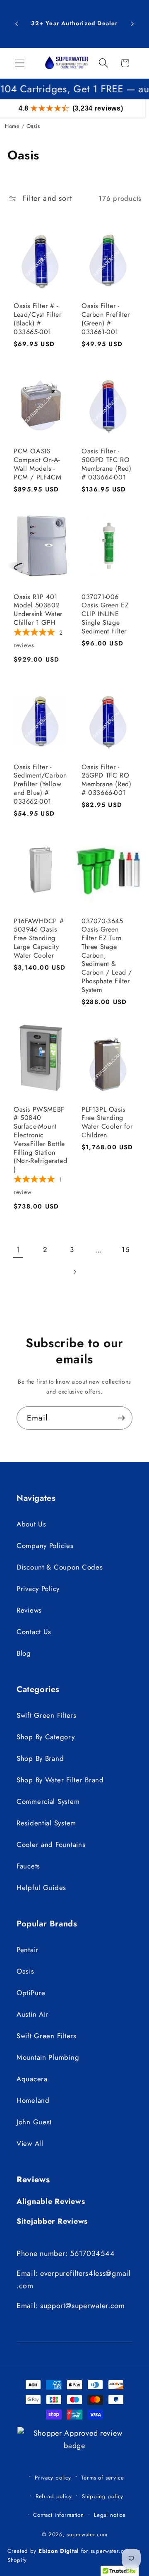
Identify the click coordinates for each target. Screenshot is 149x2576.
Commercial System (48, 1801)
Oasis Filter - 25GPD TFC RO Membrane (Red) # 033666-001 (106, 780)
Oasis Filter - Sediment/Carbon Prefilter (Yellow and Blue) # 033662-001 (40, 785)
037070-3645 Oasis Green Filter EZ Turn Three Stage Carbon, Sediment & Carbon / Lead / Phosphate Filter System (107, 956)
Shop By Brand (40, 1758)
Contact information (59, 2515)
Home (12, 126)
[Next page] (75, 1272)
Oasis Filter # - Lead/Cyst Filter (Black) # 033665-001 (38, 319)
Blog (24, 1653)
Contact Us (34, 1632)
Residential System (46, 1823)
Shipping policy (103, 2496)
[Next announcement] (132, 24)
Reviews (29, 1610)
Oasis (25, 1971)
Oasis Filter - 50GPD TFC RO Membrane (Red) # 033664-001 (106, 464)
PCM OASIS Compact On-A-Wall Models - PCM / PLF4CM (37, 464)
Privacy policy (53, 2478)
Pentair (28, 1950)
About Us (31, 1524)
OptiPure (31, 1993)
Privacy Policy (38, 1589)
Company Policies (45, 1546)
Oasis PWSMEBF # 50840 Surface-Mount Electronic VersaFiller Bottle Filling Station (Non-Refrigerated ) (40, 1140)
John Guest (34, 2122)
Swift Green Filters (47, 1715)
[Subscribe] (121, 1418)
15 (125, 1249)
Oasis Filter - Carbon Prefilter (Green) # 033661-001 (106, 319)
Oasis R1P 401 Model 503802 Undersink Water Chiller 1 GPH (38, 610)
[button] (20, 63)
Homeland (33, 2100)
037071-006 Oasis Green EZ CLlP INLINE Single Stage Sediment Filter (105, 614)
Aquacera (32, 2079)
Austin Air (32, 2014)
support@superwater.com (83, 2306)
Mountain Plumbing (48, 2057)
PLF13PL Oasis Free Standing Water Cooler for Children (107, 1123)
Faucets (28, 1866)
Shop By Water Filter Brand (60, 1780)
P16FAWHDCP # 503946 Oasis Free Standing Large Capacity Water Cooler (39, 939)
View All (30, 2143)
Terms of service (102, 2478)
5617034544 (92, 2253)
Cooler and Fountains (51, 1844)
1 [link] (18, 1250)
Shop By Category (46, 1737)
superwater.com (87, 2534)
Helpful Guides (41, 1887)
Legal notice (110, 2515)
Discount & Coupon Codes (60, 1567)
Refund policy (54, 2496)
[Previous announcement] (17, 24)
